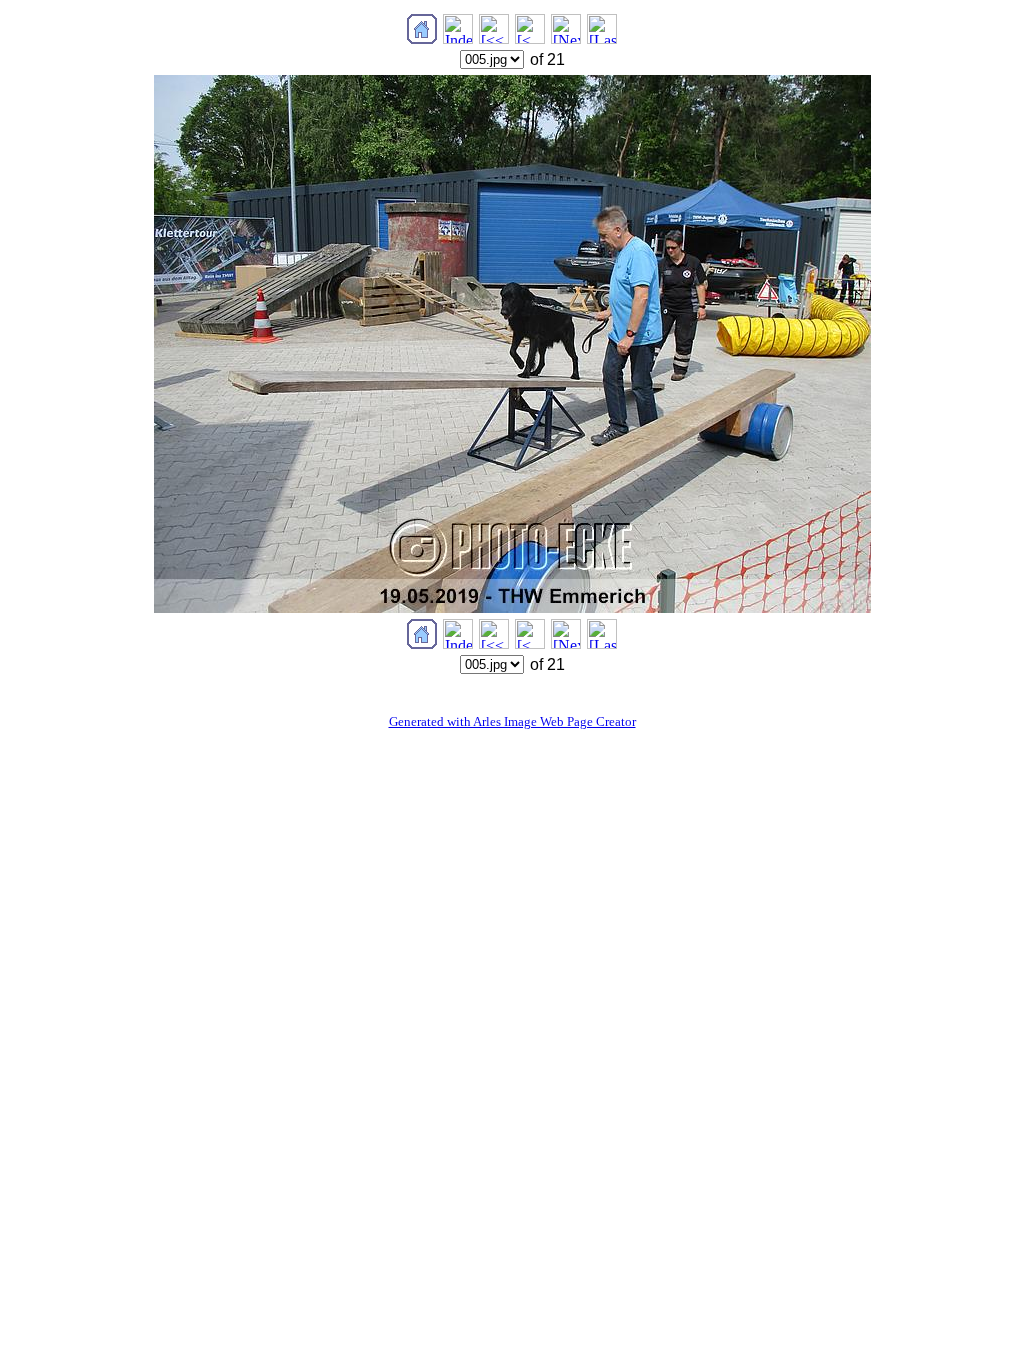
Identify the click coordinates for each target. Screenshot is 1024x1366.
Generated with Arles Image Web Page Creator (512, 721)
